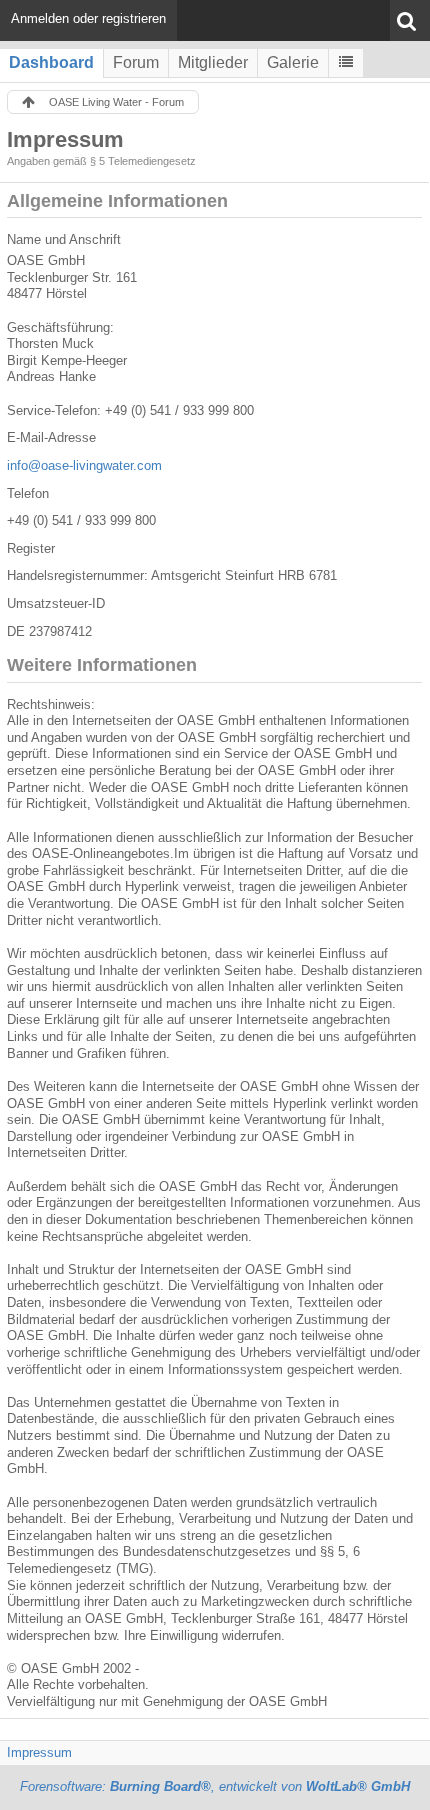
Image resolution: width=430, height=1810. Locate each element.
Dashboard (51, 62)
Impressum (39, 1752)
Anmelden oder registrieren (88, 18)
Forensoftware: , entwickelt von (215, 1786)
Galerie (293, 62)
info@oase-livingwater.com (84, 465)
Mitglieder (213, 62)
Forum (136, 62)
